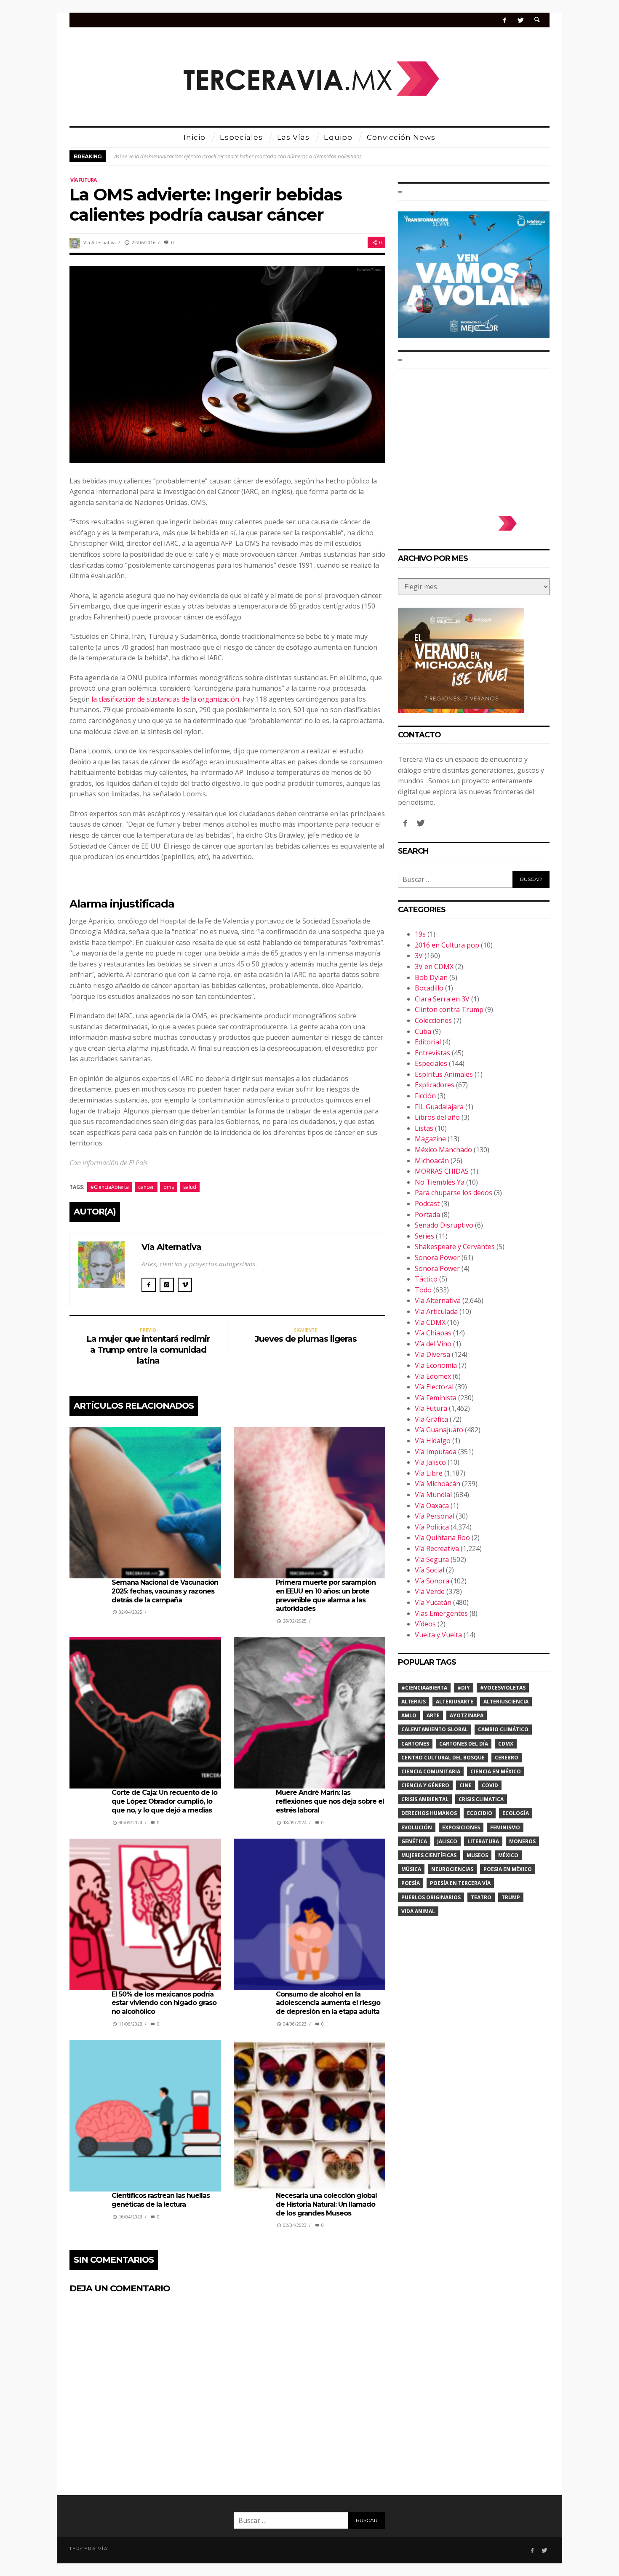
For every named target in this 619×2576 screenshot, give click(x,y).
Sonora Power (437, 1257)
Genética (414, 1841)
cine (466, 1785)
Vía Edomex (433, 1376)
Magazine (430, 1139)
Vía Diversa (432, 1354)
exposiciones (461, 1827)
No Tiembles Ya (440, 1182)
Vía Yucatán (433, 1602)
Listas (424, 1128)
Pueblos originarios (431, 1897)
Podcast (427, 1204)
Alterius (414, 1702)
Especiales (431, 1063)
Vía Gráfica (431, 1419)
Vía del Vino (433, 1344)
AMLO (409, 1715)
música (411, 1869)
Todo (423, 1290)
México (508, 1855)
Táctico (426, 1279)
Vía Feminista (436, 1398)
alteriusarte (455, 1702)
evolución (417, 1827)
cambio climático (503, 1729)
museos (477, 1855)
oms (169, 1187)
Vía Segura (432, 1559)
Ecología (516, 1813)
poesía (411, 1883)
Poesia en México (508, 1869)
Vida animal (418, 1911)
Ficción (425, 1096)
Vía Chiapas (433, 1333)
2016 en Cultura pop (447, 945)
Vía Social (430, 1570)
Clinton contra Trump (449, 1009)
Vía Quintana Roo (442, 1538)
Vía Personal (435, 1516)
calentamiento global (435, 1729)
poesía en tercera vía (460, 1883)
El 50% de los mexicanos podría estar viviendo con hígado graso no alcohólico (164, 2003)
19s (420, 934)
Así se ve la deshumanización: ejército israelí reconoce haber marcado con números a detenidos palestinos (238, 156)
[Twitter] (520, 20)
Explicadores (435, 1085)
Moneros (522, 1841)
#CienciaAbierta (110, 1187)
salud (190, 1187)
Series (424, 1236)
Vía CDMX (430, 1322)
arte (433, 1715)
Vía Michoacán (438, 1484)
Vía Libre (429, 1473)
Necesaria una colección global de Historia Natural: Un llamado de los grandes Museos (326, 2204)
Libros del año (437, 1117)
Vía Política (432, 1527)
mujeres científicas (429, 1855)
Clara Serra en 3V (442, 999)
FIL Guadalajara (439, 1107)
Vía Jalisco (430, 1462)
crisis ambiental (425, 1799)
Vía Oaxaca (432, 1506)
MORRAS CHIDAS (442, 1171)
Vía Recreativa (437, 1548)
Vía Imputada (436, 1452)
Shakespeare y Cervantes (455, 1247)
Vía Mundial (433, 1495)
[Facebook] (505, 20)
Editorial (428, 1042)
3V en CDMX (434, 966)
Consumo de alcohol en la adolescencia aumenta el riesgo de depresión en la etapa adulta (328, 2003)
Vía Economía (436, 1365)
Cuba (423, 1031)
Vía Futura (83, 180)
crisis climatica (481, 1799)
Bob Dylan (431, 977)
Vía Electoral (434, 1387)
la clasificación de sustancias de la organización (165, 699)
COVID (490, 1785)
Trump (511, 1897)
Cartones (415, 1744)
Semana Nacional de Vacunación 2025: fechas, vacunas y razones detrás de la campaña (165, 1591)
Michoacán (432, 1161)
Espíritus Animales (444, 1074)
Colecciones (433, 1020)
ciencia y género (425, 1785)
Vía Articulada (436, 1311)
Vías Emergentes (441, 1613)
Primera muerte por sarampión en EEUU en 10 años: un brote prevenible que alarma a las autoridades (326, 1595)
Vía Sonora (432, 1581)
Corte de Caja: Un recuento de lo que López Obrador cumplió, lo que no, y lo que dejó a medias (164, 1801)
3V (419, 956)
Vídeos (425, 1624)
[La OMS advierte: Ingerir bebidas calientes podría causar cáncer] (227, 363)
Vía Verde (430, 1591)
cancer (146, 1187)
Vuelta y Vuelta (438, 1635)
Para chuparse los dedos (454, 1193)
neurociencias (452, 1869)
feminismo (505, 1827)
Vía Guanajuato (439, 1430)
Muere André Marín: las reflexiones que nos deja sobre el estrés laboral (330, 1801)
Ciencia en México (496, 1771)
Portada (427, 1215)
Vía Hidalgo (433, 1441)
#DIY (464, 1688)
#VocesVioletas (503, 1688)
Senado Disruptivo (444, 1225)
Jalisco (447, 1841)
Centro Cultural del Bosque (443, 1758)
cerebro (507, 1758)
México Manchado (443, 1150)
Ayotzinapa (467, 1715)
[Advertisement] (474, 438)
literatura (483, 1841)
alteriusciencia (506, 1702)
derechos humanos (429, 1813)
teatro (481, 1897)
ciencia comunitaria (431, 1771)
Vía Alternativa (100, 242)
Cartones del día (464, 1744)
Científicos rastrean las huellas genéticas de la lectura (161, 2200)
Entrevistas (432, 1053)
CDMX (506, 1744)
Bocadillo (429, 988)
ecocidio (480, 1813)
